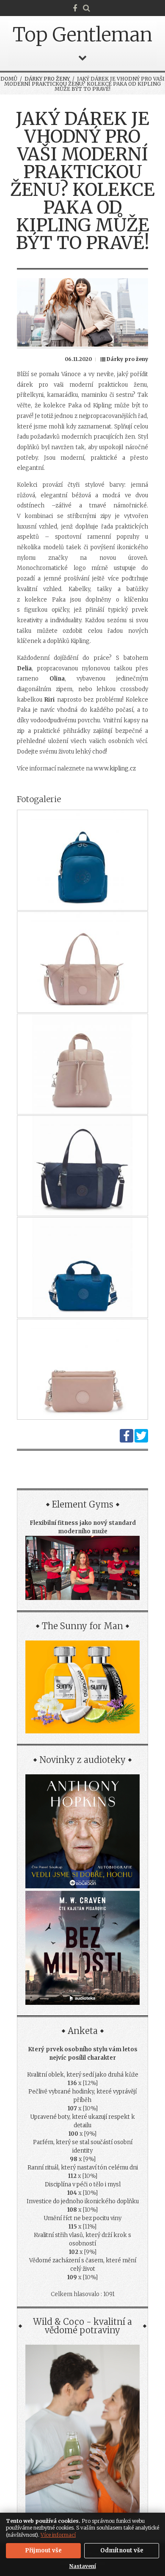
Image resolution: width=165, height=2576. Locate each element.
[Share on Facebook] (126, 1441)
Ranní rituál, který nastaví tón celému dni (83, 2168)
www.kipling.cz (115, 769)
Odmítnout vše (122, 2550)
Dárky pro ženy (47, 79)
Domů (9, 79)
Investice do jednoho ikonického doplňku (83, 2201)
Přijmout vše (43, 2550)
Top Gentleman (82, 35)
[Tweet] (141, 1441)
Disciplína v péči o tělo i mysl (83, 2184)
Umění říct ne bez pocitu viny (82, 2218)
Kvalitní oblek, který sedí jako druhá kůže (83, 2075)
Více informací (58, 2535)
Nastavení (83, 2566)
